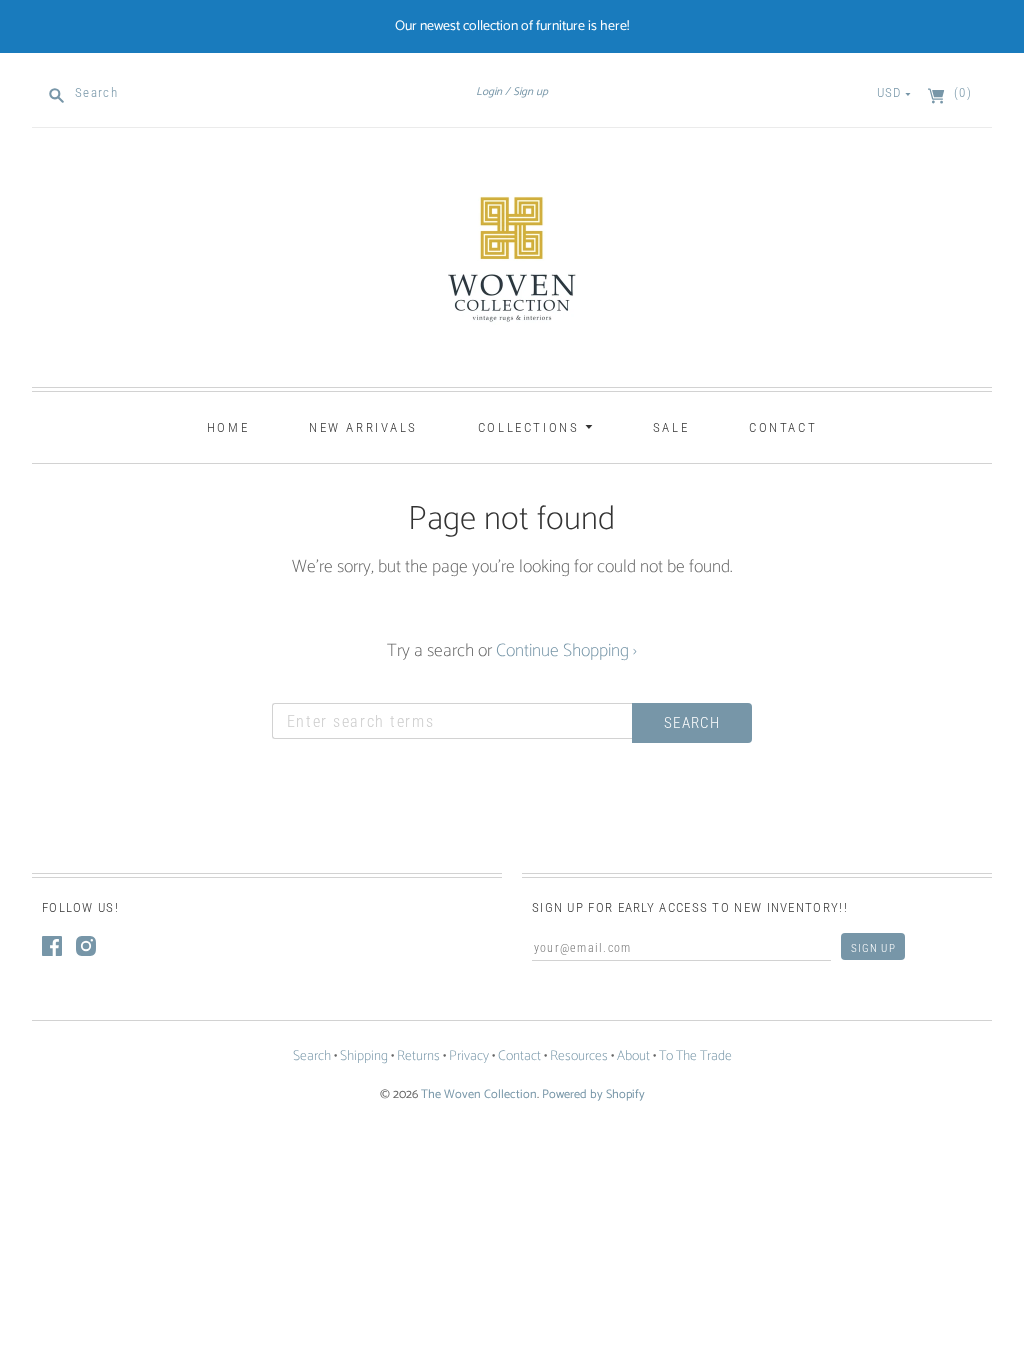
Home (228, 427)
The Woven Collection (479, 1094)
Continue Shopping (566, 651)
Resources (579, 1056)
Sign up (530, 92)
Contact (783, 427)
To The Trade (695, 1056)
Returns (418, 1056)
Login (489, 92)
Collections (531, 427)
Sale (671, 427)
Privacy (469, 1056)
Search (312, 1056)
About (633, 1056)
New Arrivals (363, 427)
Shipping (364, 1056)
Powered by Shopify (593, 1094)
